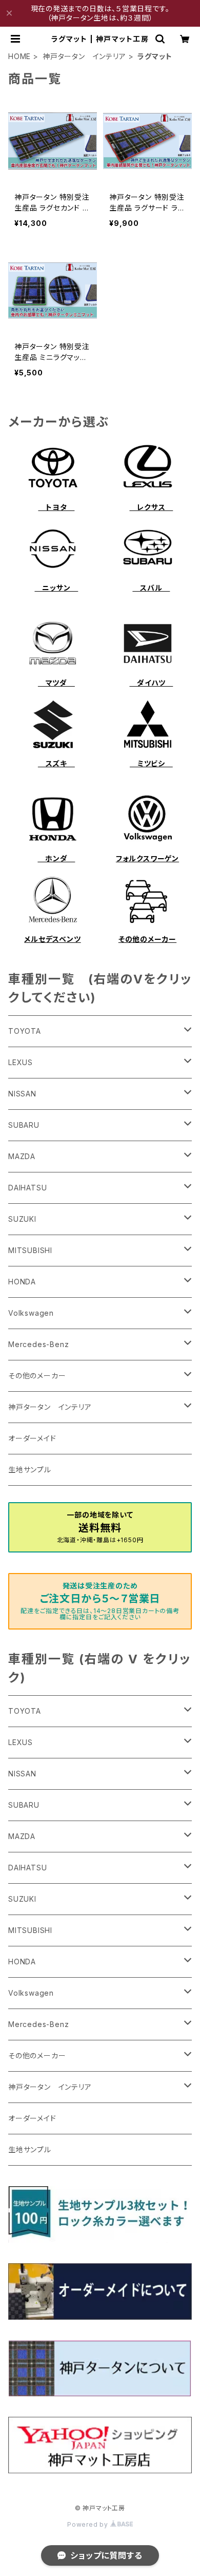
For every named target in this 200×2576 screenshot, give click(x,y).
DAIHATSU (27, 1188)
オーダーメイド (32, 1438)
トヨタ (56, 507)
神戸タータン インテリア (84, 56)
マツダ (56, 683)
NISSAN (22, 1094)
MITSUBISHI (30, 1250)
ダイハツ (151, 683)
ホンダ (56, 858)
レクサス (151, 507)
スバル (151, 588)
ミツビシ (151, 763)
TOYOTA (25, 1031)
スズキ (56, 763)
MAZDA (22, 1156)
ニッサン (56, 588)
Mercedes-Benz (38, 1344)
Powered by (89, 2524)
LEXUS (21, 1062)
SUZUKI (22, 1219)
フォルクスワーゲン (147, 858)
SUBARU (24, 1125)
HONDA (22, 1282)
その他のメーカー (147, 939)
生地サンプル (30, 1470)
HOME (19, 56)
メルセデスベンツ (52, 939)
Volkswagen (31, 1313)
